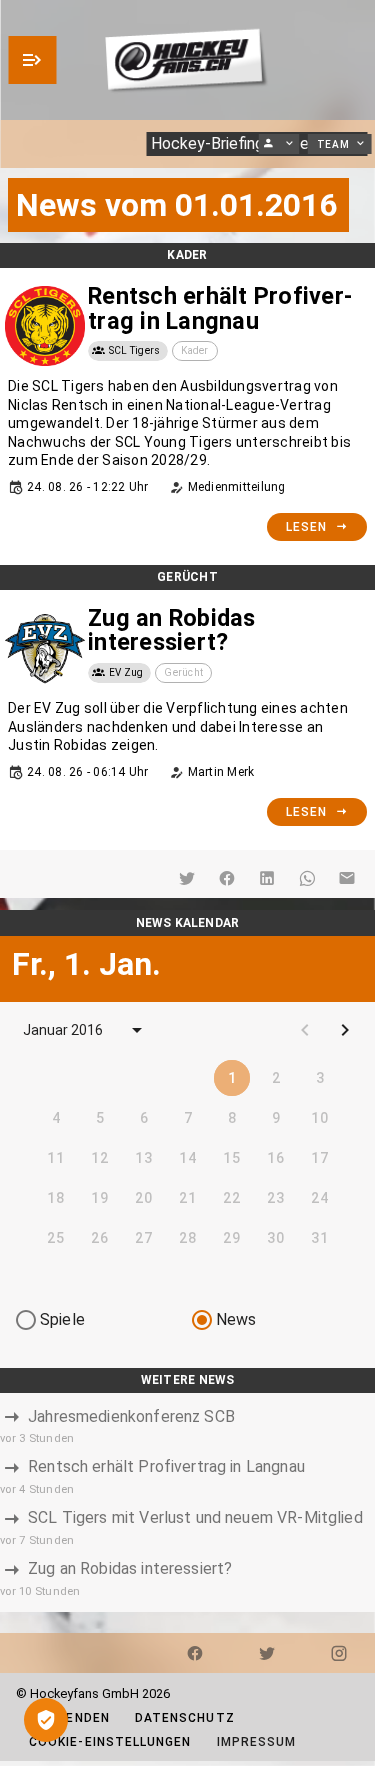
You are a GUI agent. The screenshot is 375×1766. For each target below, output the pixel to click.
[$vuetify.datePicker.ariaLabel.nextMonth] (345, 1030)
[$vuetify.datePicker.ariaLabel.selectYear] (137, 1030)
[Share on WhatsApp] (307, 878)
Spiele (62, 1319)
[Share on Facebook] (227, 878)
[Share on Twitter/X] (187, 878)
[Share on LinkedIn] (267, 878)
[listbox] (187, 1502)
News (236, 1319)
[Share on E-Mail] (347, 878)
